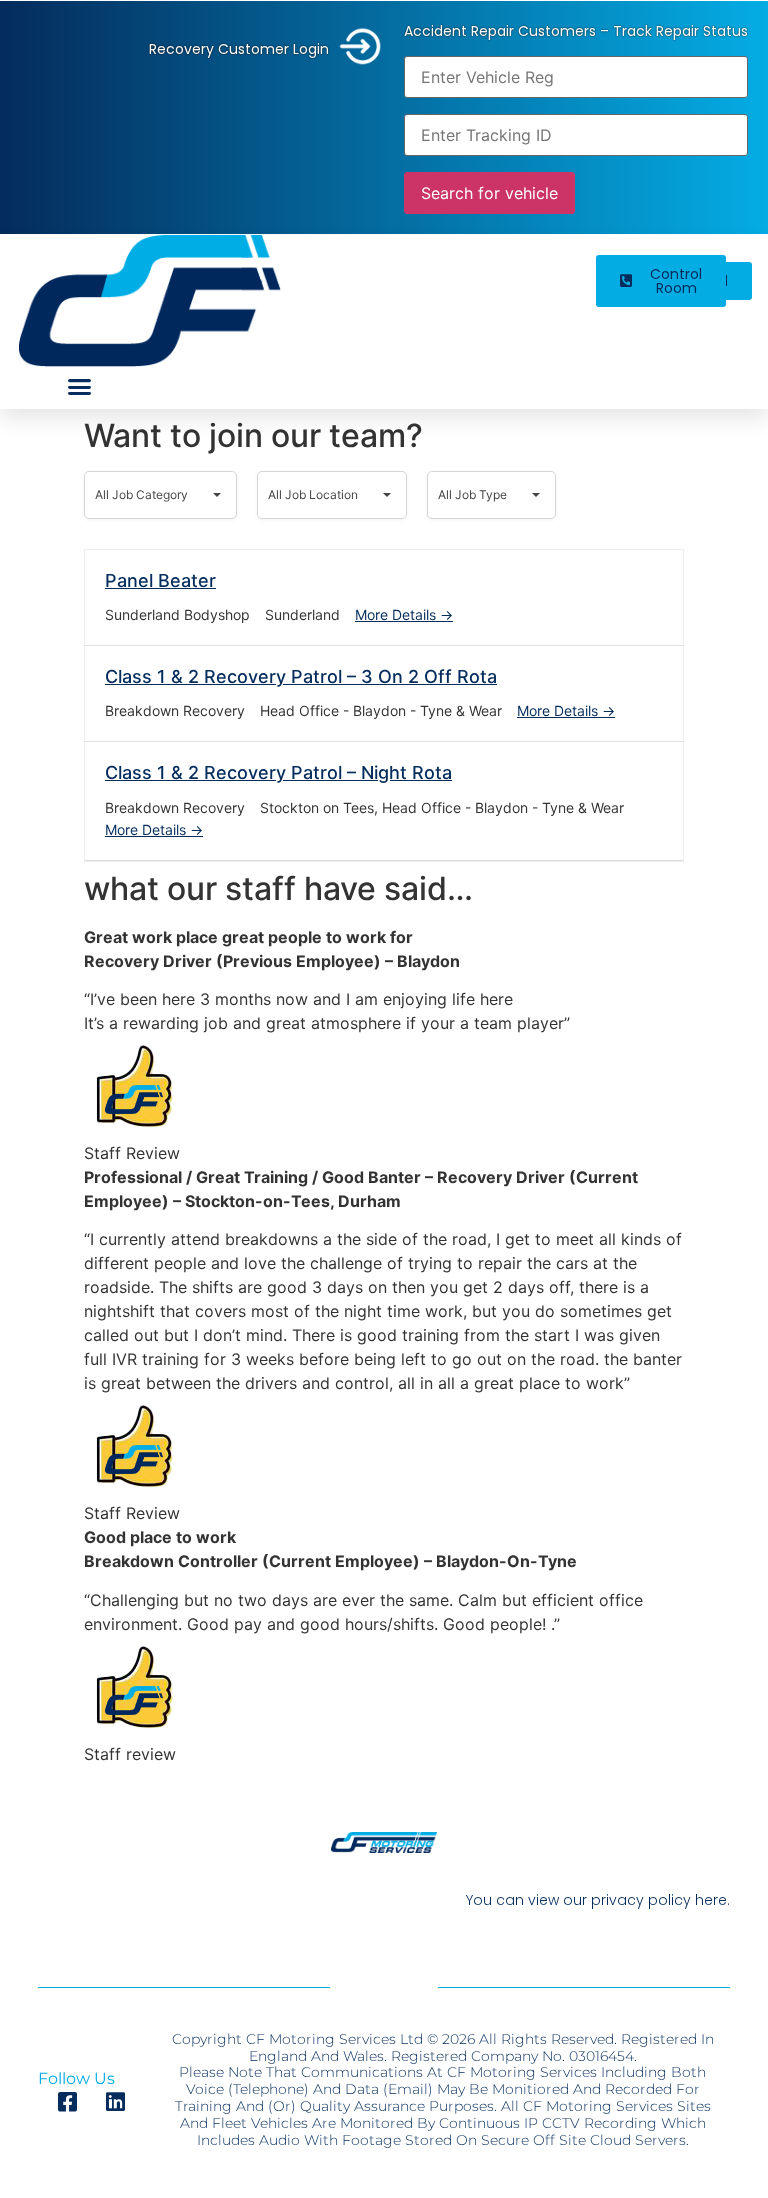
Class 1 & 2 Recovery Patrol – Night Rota (278, 772)
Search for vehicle (489, 193)
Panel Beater (160, 580)
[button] (80, 386)
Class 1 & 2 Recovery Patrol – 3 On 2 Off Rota (301, 676)
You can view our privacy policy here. (598, 1900)
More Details (397, 614)
